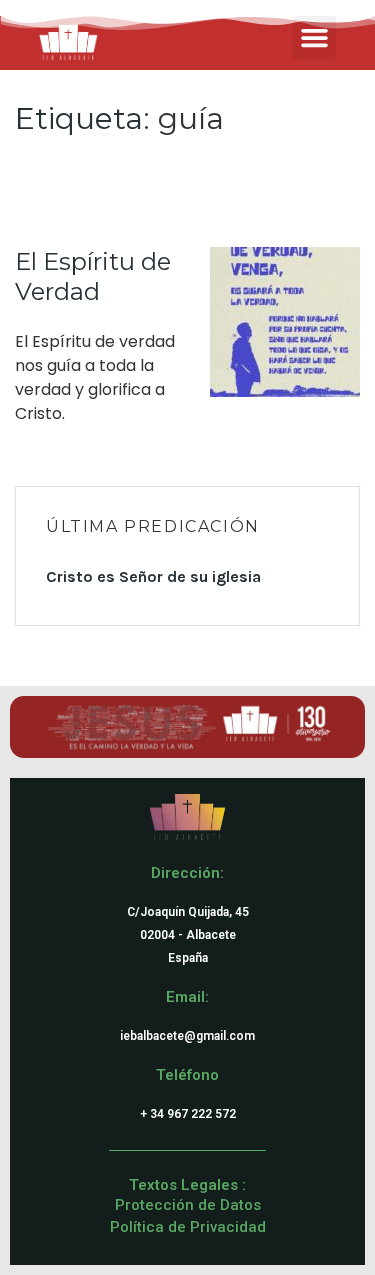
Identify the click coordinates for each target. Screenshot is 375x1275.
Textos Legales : (187, 1185)
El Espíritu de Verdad (93, 276)
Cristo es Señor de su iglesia (153, 576)
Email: (187, 997)
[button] (315, 38)
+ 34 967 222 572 (188, 1114)
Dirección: (187, 873)
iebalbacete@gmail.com (187, 1036)
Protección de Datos (188, 1205)
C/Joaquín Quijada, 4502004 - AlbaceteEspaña (188, 935)
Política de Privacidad (188, 1227)
